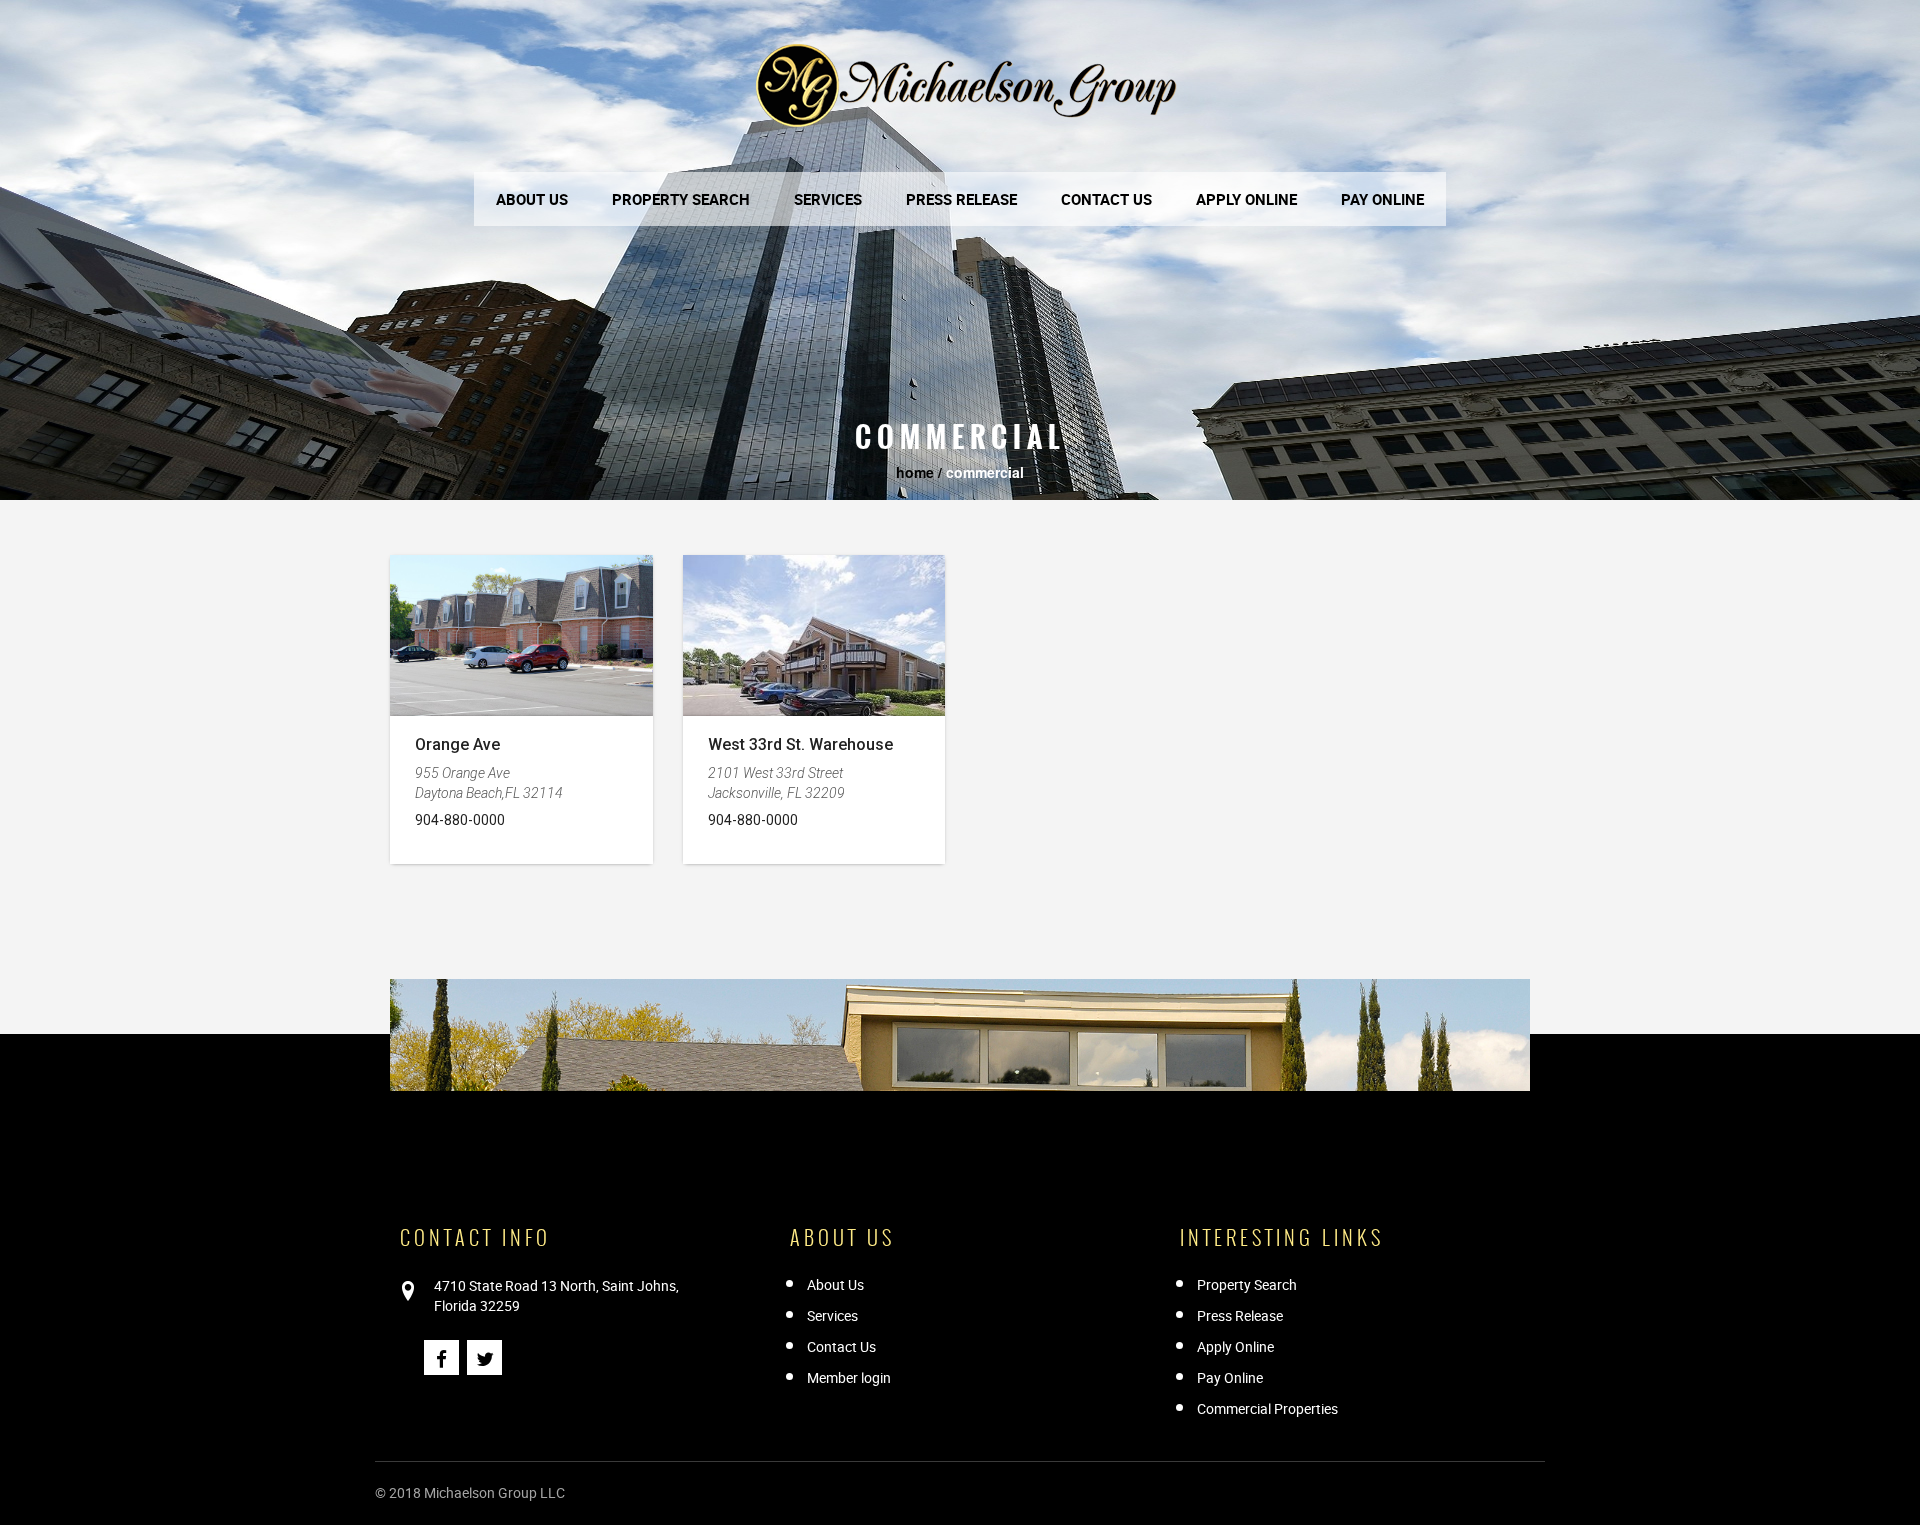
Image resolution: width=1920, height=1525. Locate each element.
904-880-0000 (460, 820)
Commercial (983, 472)
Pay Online (1382, 199)
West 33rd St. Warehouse (800, 744)
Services (828, 199)
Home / (919, 472)
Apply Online (1246, 199)
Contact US (1106, 199)
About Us (532, 199)
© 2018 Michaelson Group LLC (470, 1492)
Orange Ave (457, 744)
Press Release (961, 199)
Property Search (681, 199)
